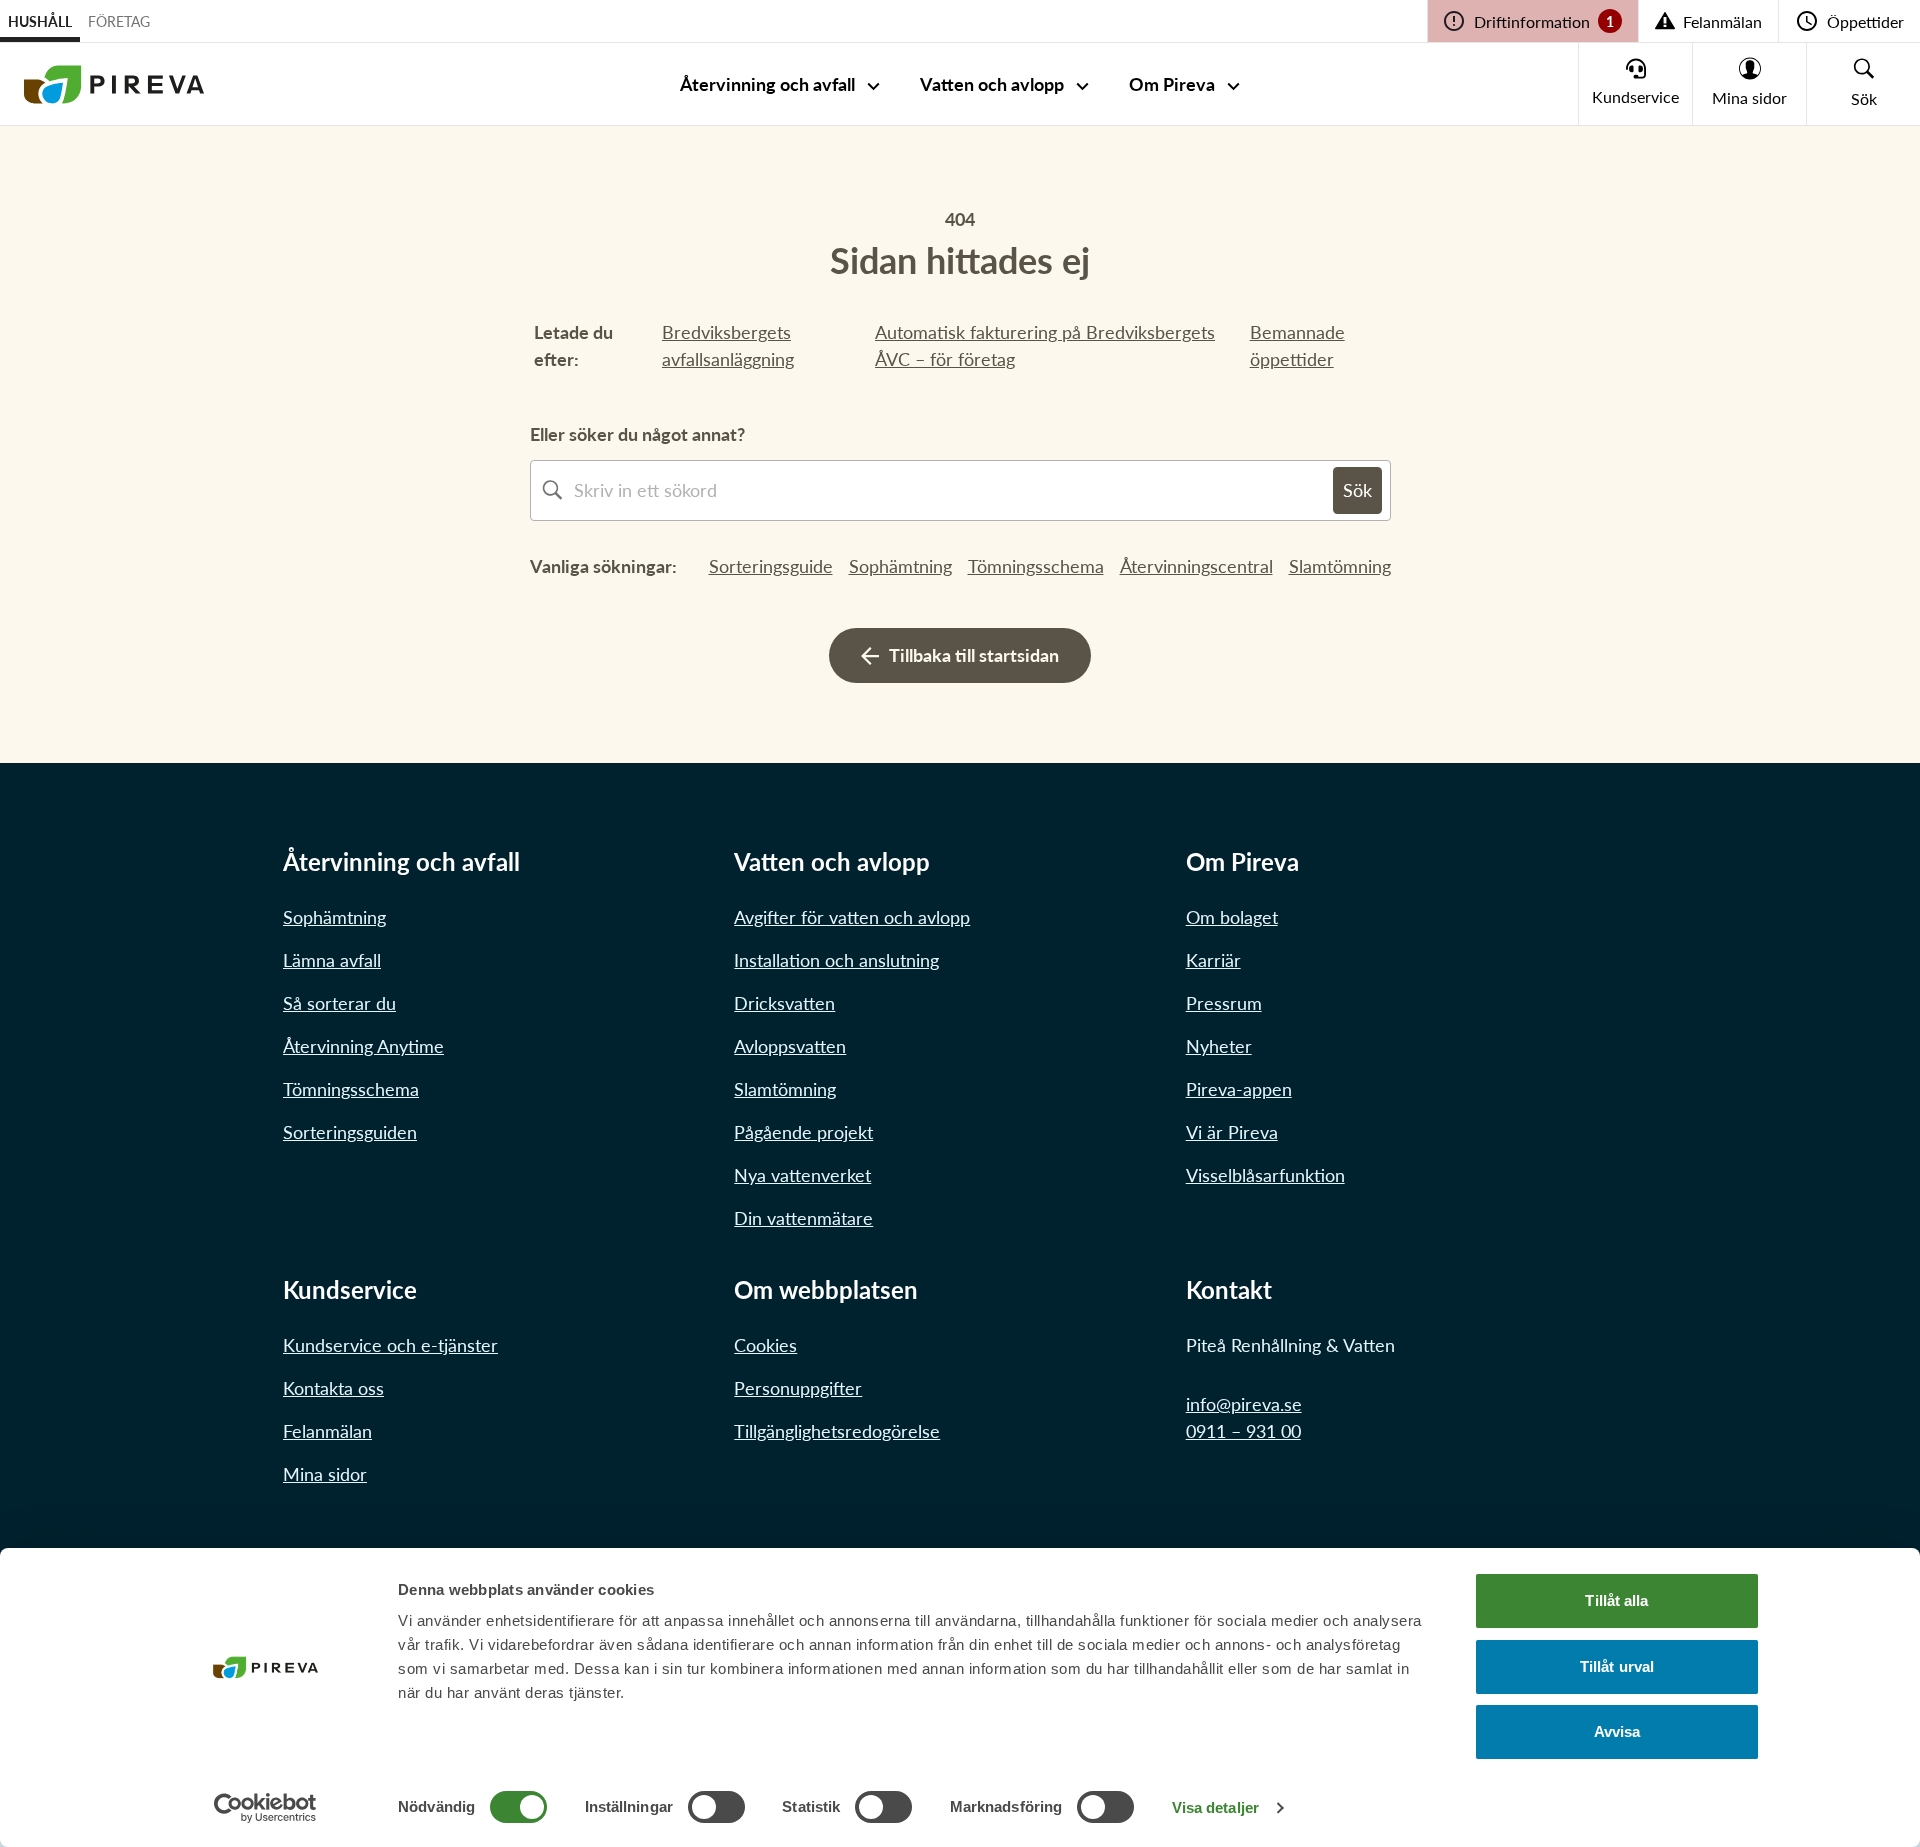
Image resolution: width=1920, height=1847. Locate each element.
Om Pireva (1172, 84)
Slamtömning (1340, 566)
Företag (119, 21)
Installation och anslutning (836, 960)
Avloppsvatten (790, 1046)
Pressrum (1224, 1003)
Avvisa (1617, 1731)
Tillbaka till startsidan (974, 655)
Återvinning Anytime (363, 1046)
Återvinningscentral (1196, 566)
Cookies (765, 1345)
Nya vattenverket (802, 1175)
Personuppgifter (798, 1388)
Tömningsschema (1036, 566)
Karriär (1213, 960)
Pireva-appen (1239, 1089)
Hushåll (40, 21)
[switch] (716, 1807)
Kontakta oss (333, 1388)
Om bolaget (1232, 917)
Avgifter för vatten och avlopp (852, 917)
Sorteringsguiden (350, 1132)
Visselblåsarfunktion (1265, 1175)
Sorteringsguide (771, 566)
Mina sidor (325, 1474)
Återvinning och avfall (767, 84)
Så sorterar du (339, 1003)
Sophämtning (900, 566)
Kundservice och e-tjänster (390, 1345)
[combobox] (953, 490)
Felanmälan (327, 1431)
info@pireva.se (1244, 1404)
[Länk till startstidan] (114, 84)
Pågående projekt (803, 1132)
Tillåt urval (1617, 1666)
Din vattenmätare (803, 1218)
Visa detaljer (1215, 1807)
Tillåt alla (1616, 1600)
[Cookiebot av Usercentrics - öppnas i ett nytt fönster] (265, 1808)
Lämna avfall (332, 960)
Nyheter (1219, 1046)
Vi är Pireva (1232, 1132)
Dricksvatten (784, 1003)
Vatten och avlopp (992, 84)
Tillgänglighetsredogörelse (837, 1431)
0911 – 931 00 (1243, 1431)
